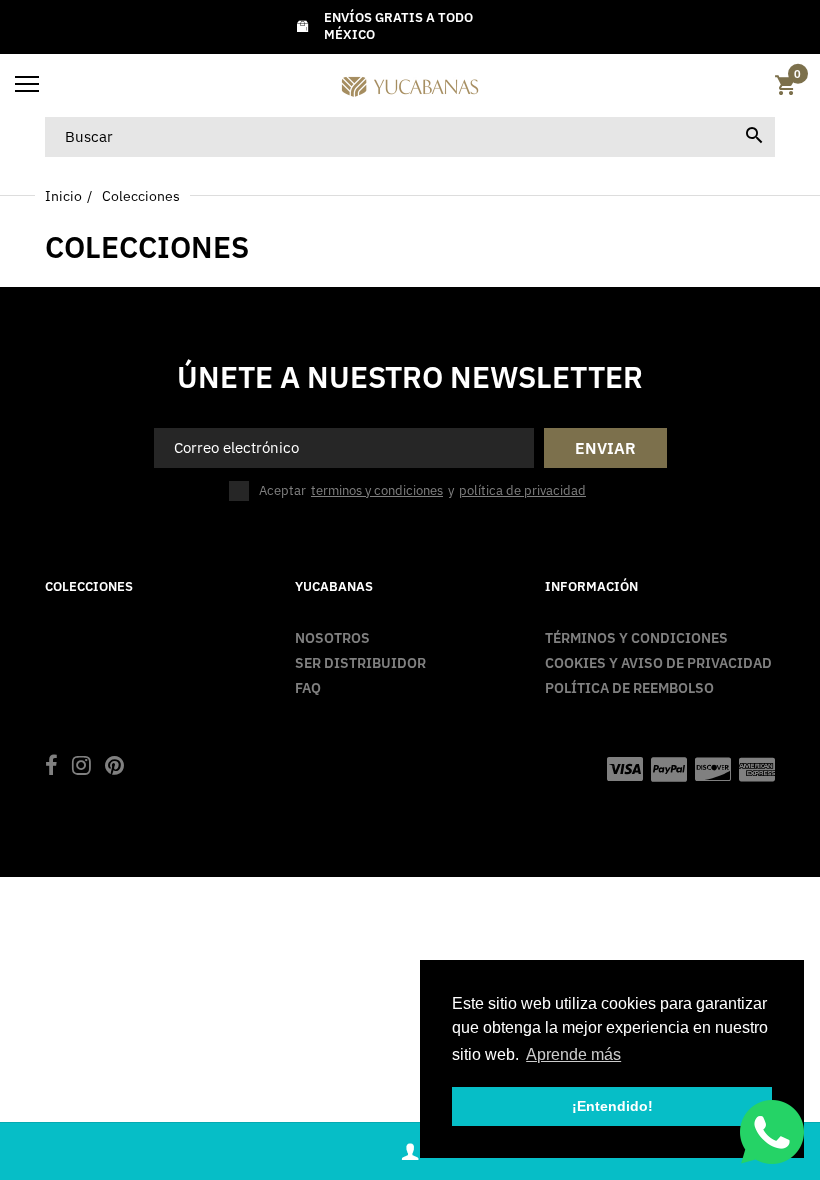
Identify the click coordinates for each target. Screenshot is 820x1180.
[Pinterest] (114, 767)
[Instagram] (81, 767)
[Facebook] (51, 767)
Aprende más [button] (573, 1054)
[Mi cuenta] (410, 1151)
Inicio (63, 196)
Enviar (605, 448)
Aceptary (422, 490)
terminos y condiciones (377, 491)
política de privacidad (522, 491)
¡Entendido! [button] (612, 1106)
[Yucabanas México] (410, 85)
